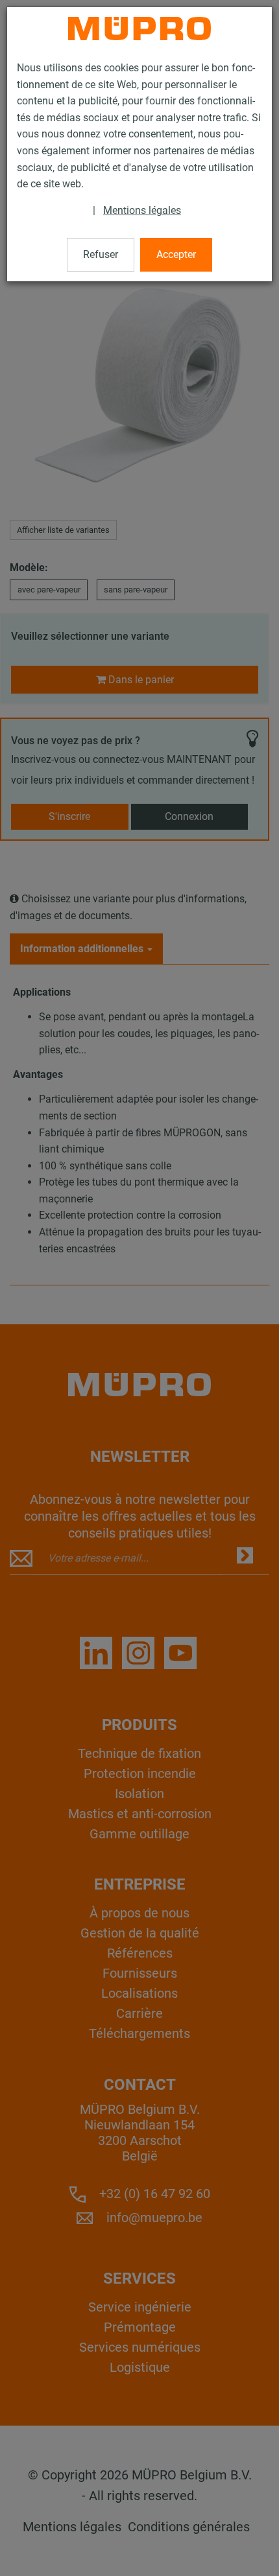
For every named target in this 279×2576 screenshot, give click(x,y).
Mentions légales (142, 210)
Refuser (101, 254)
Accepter (176, 254)
